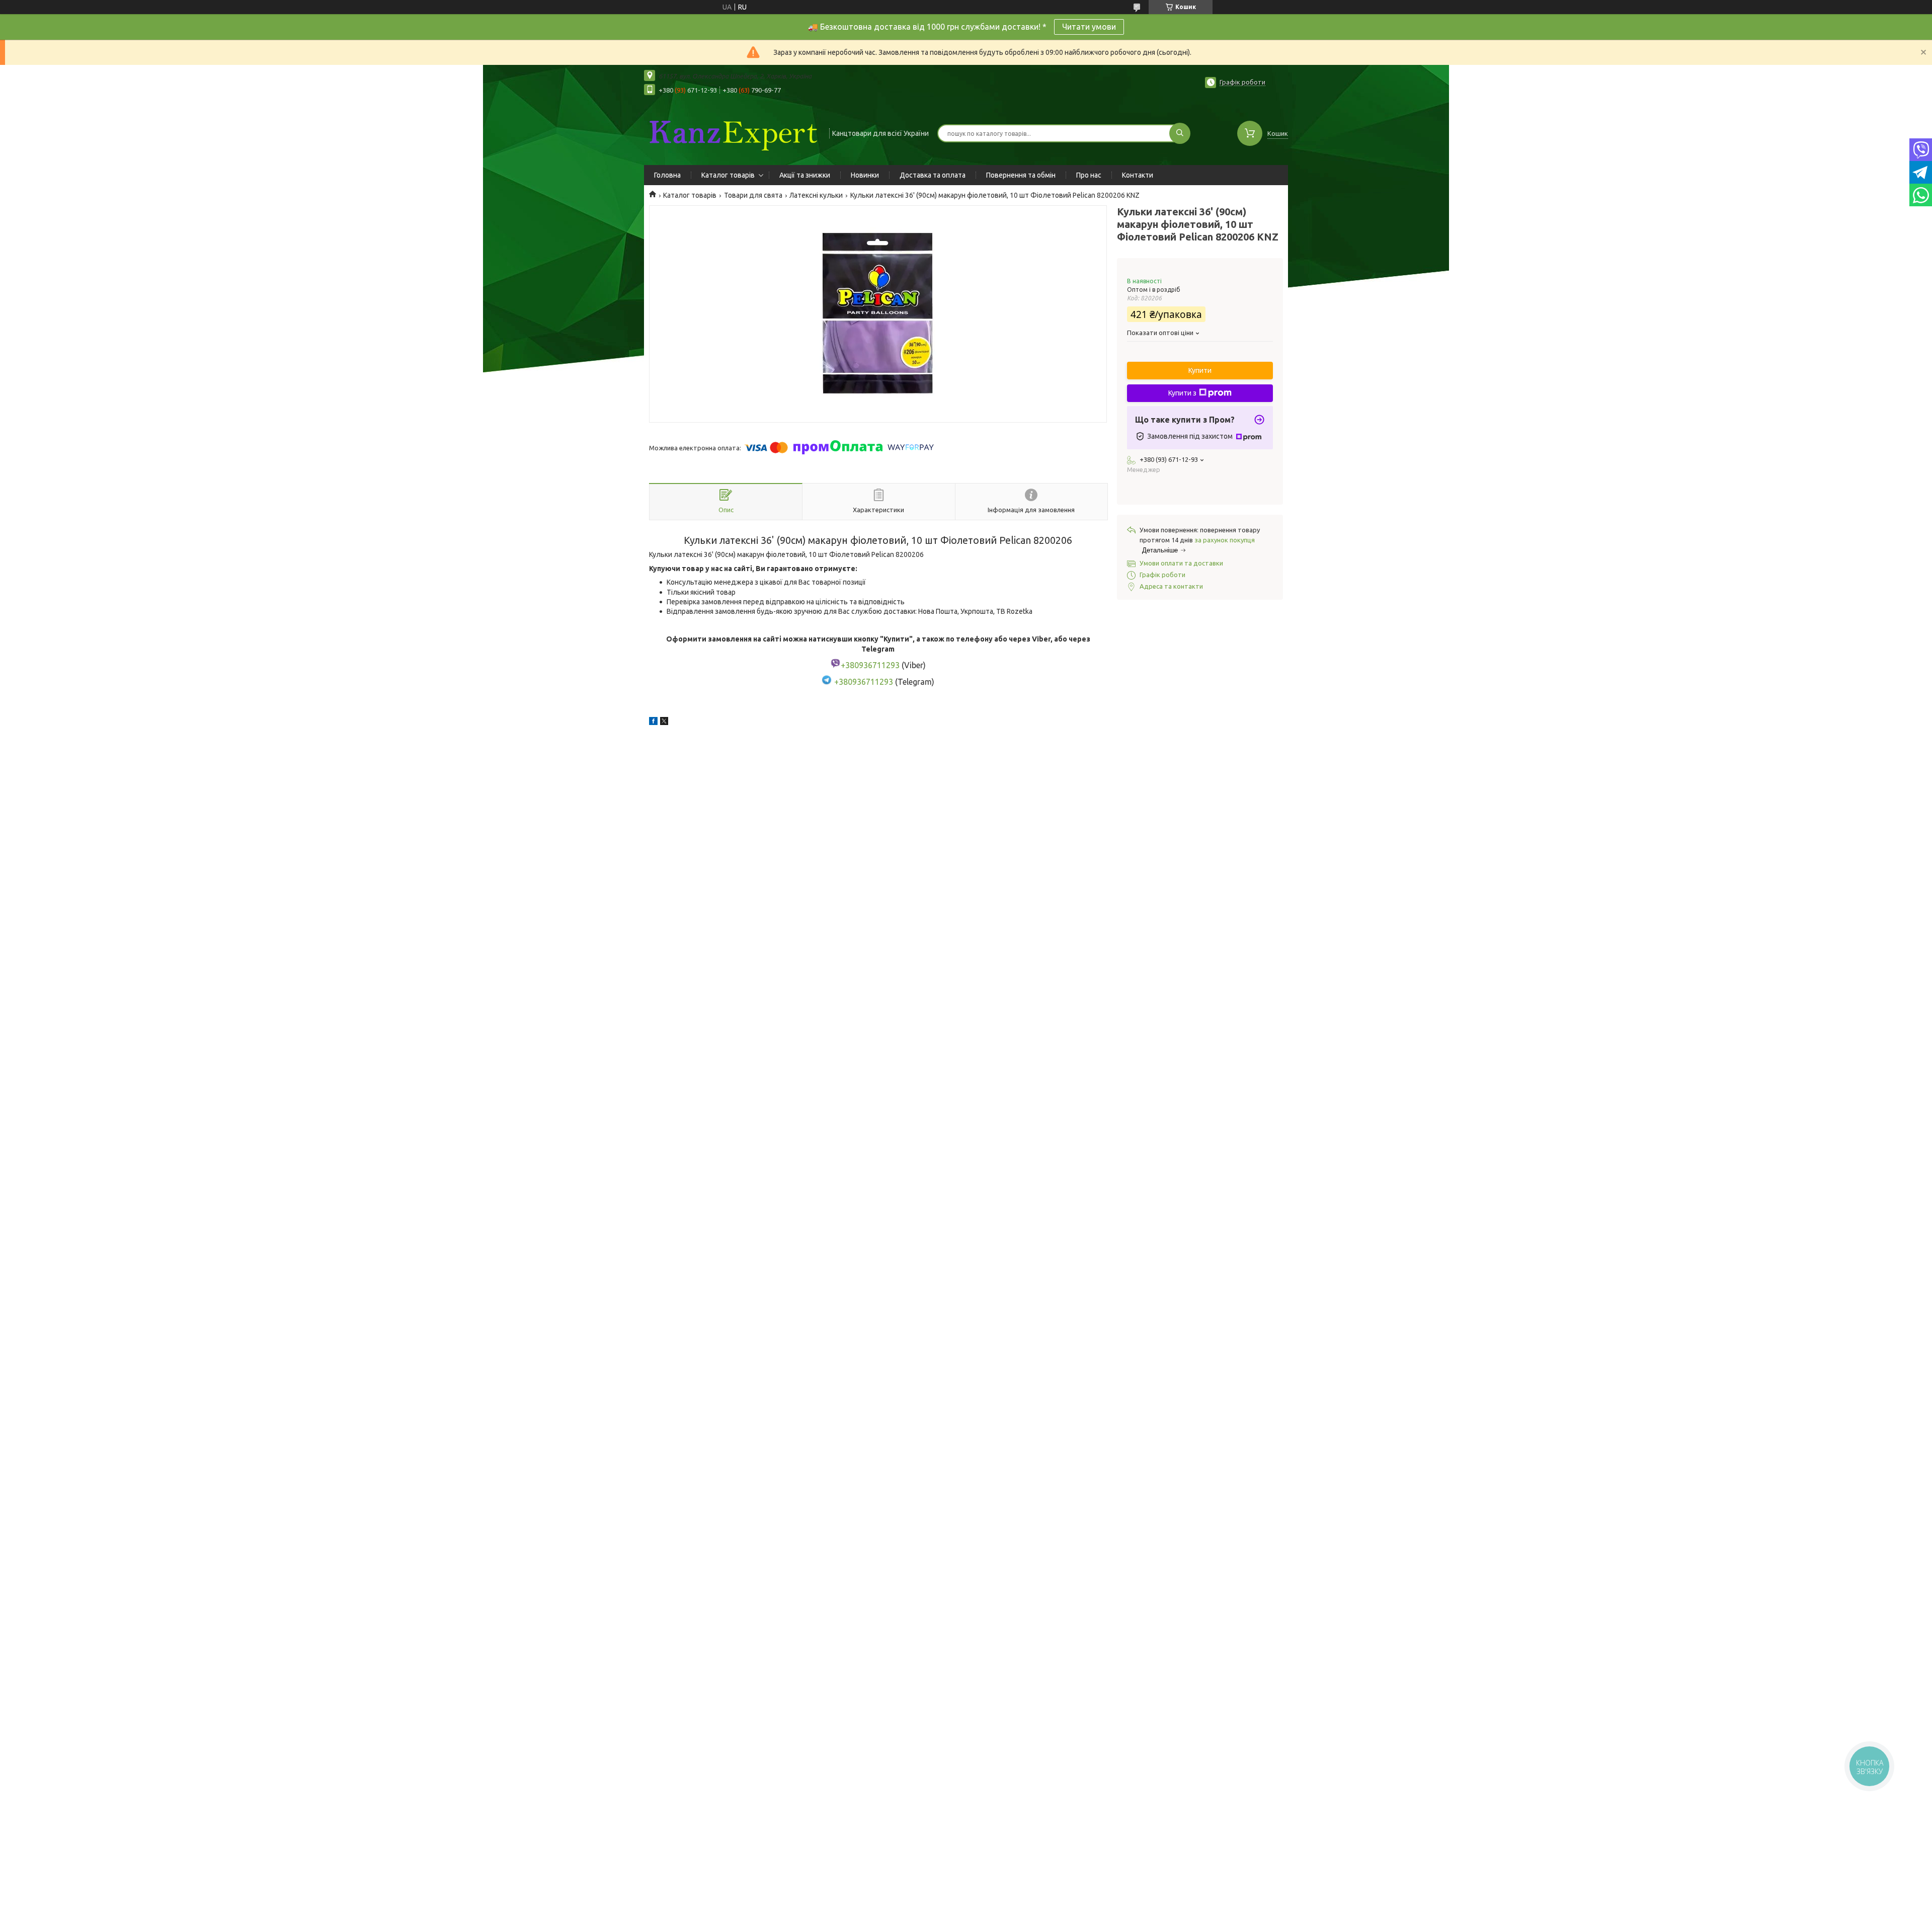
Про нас (1089, 175)
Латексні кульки (816, 195)
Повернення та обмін (1021, 175)
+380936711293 (864, 682)
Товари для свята (753, 195)
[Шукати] (1180, 133)
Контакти (1138, 175)
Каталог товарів (728, 175)
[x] (664, 723)
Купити (1200, 370)
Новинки (865, 175)
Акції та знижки (805, 175)
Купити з (1182, 393)
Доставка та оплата (933, 175)
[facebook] (653, 723)
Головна (667, 175)
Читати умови (1089, 27)
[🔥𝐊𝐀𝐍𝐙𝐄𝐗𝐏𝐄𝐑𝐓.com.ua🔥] (732, 132)
